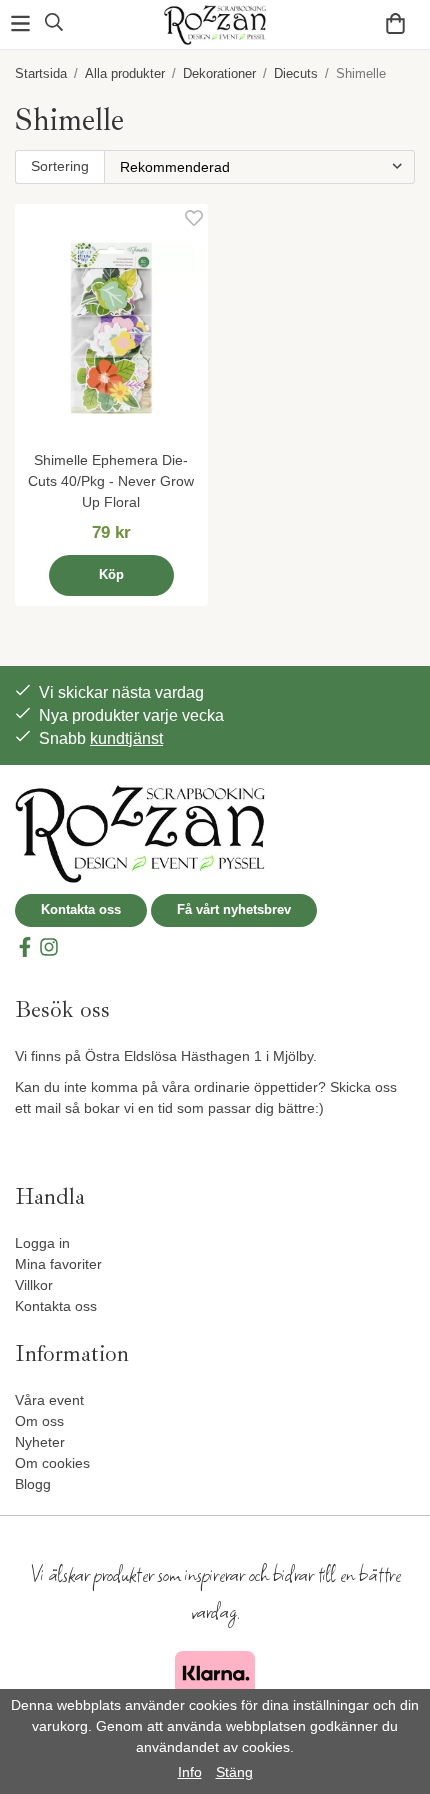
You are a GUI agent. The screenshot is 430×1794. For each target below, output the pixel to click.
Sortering (60, 166)
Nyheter (40, 1442)
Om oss (39, 1421)
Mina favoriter (58, 1264)
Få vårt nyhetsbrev (234, 909)
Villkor (34, 1285)
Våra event (49, 1400)
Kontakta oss (81, 909)
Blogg (33, 1484)
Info (190, 1772)
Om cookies (52, 1463)
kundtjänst (126, 738)
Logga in (42, 1243)
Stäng (234, 1772)
